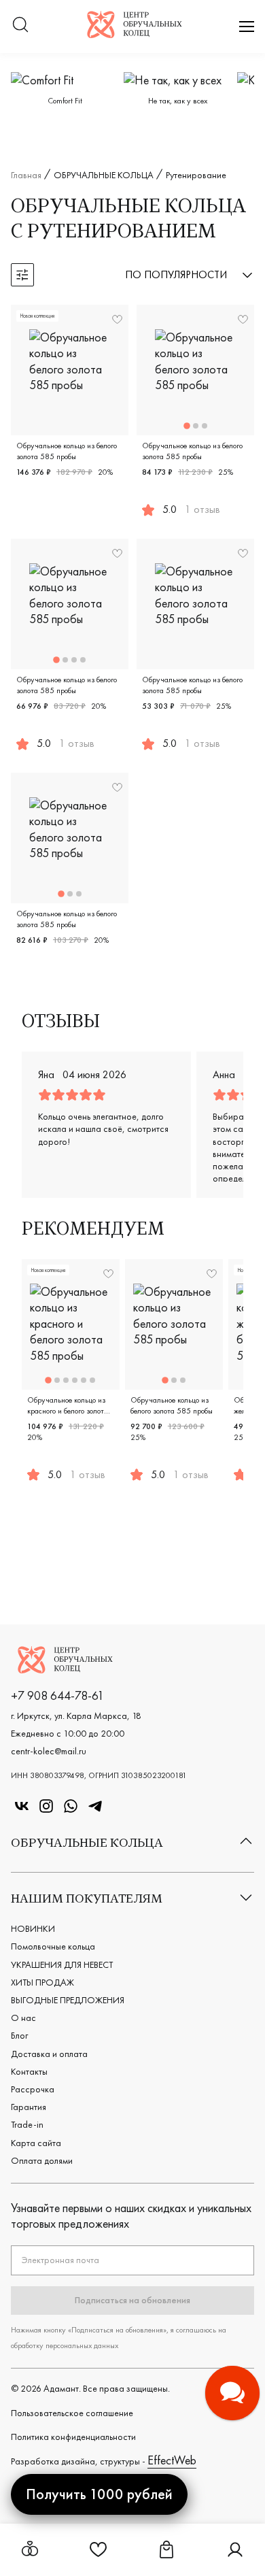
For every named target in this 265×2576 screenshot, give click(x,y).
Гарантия (29, 2107)
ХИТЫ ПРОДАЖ (42, 1982)
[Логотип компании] (135, 34)
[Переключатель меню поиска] (20, 26)
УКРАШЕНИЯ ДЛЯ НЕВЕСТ (62, 1964)
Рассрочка (33, 2089)
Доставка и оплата (49, 2054)
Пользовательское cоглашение (72, 2413)
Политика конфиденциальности (73, 2437)
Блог (19, 2035)
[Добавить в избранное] (117, 319)
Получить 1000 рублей (99, 2494)
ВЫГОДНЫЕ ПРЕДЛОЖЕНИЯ (68, 2000)
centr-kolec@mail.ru (49, 1751)
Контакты (29, 2071)
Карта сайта (36, 2143)
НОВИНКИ (33, 1928)
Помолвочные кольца (53, 1946)
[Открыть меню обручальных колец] (30, 2550)
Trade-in (27, 2124)
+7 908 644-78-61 (57, 1695)
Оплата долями (42, 2160)
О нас (23, 2018)
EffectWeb (172, 2460)
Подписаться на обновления (132, 2300)
